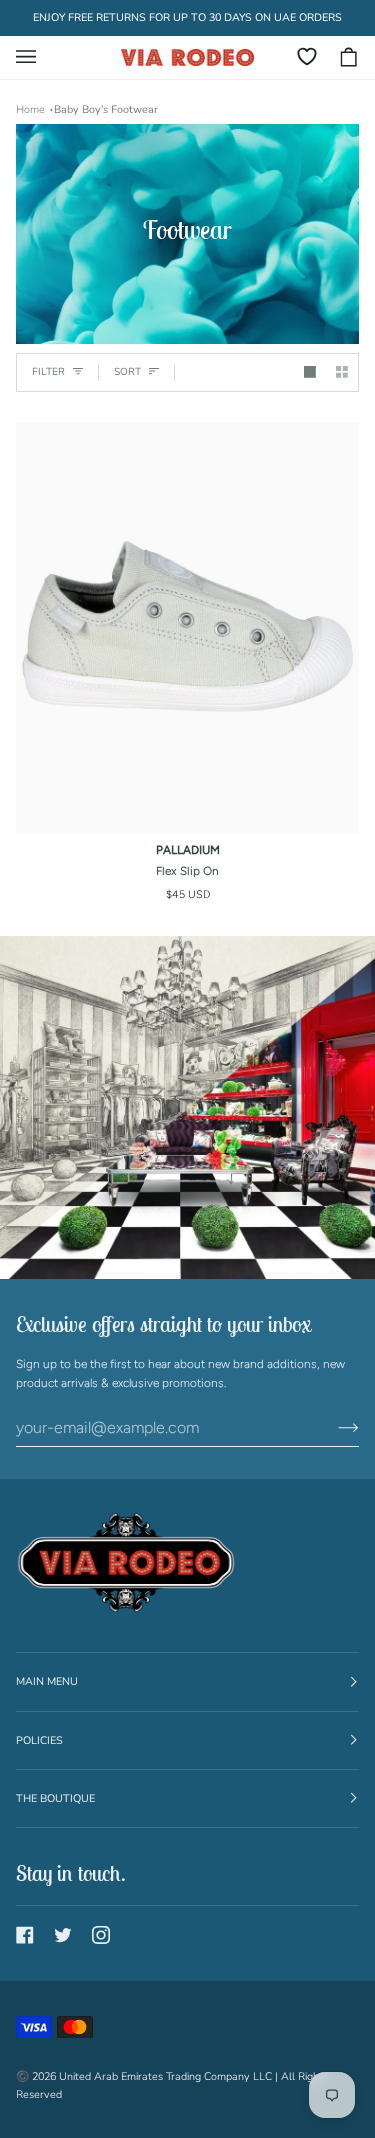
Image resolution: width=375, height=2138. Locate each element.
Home (30, 109)
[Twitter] (63, 1935)
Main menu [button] (47, 1681)
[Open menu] (36, 57)
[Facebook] (25, 1935)
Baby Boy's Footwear (106, 109)
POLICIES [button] (39, 1740)
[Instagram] (101, 1935)
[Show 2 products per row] (342, 372)
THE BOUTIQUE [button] (55, 1798)
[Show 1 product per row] (310, 372)
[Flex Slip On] (187, 628)
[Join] (332, 1428)
